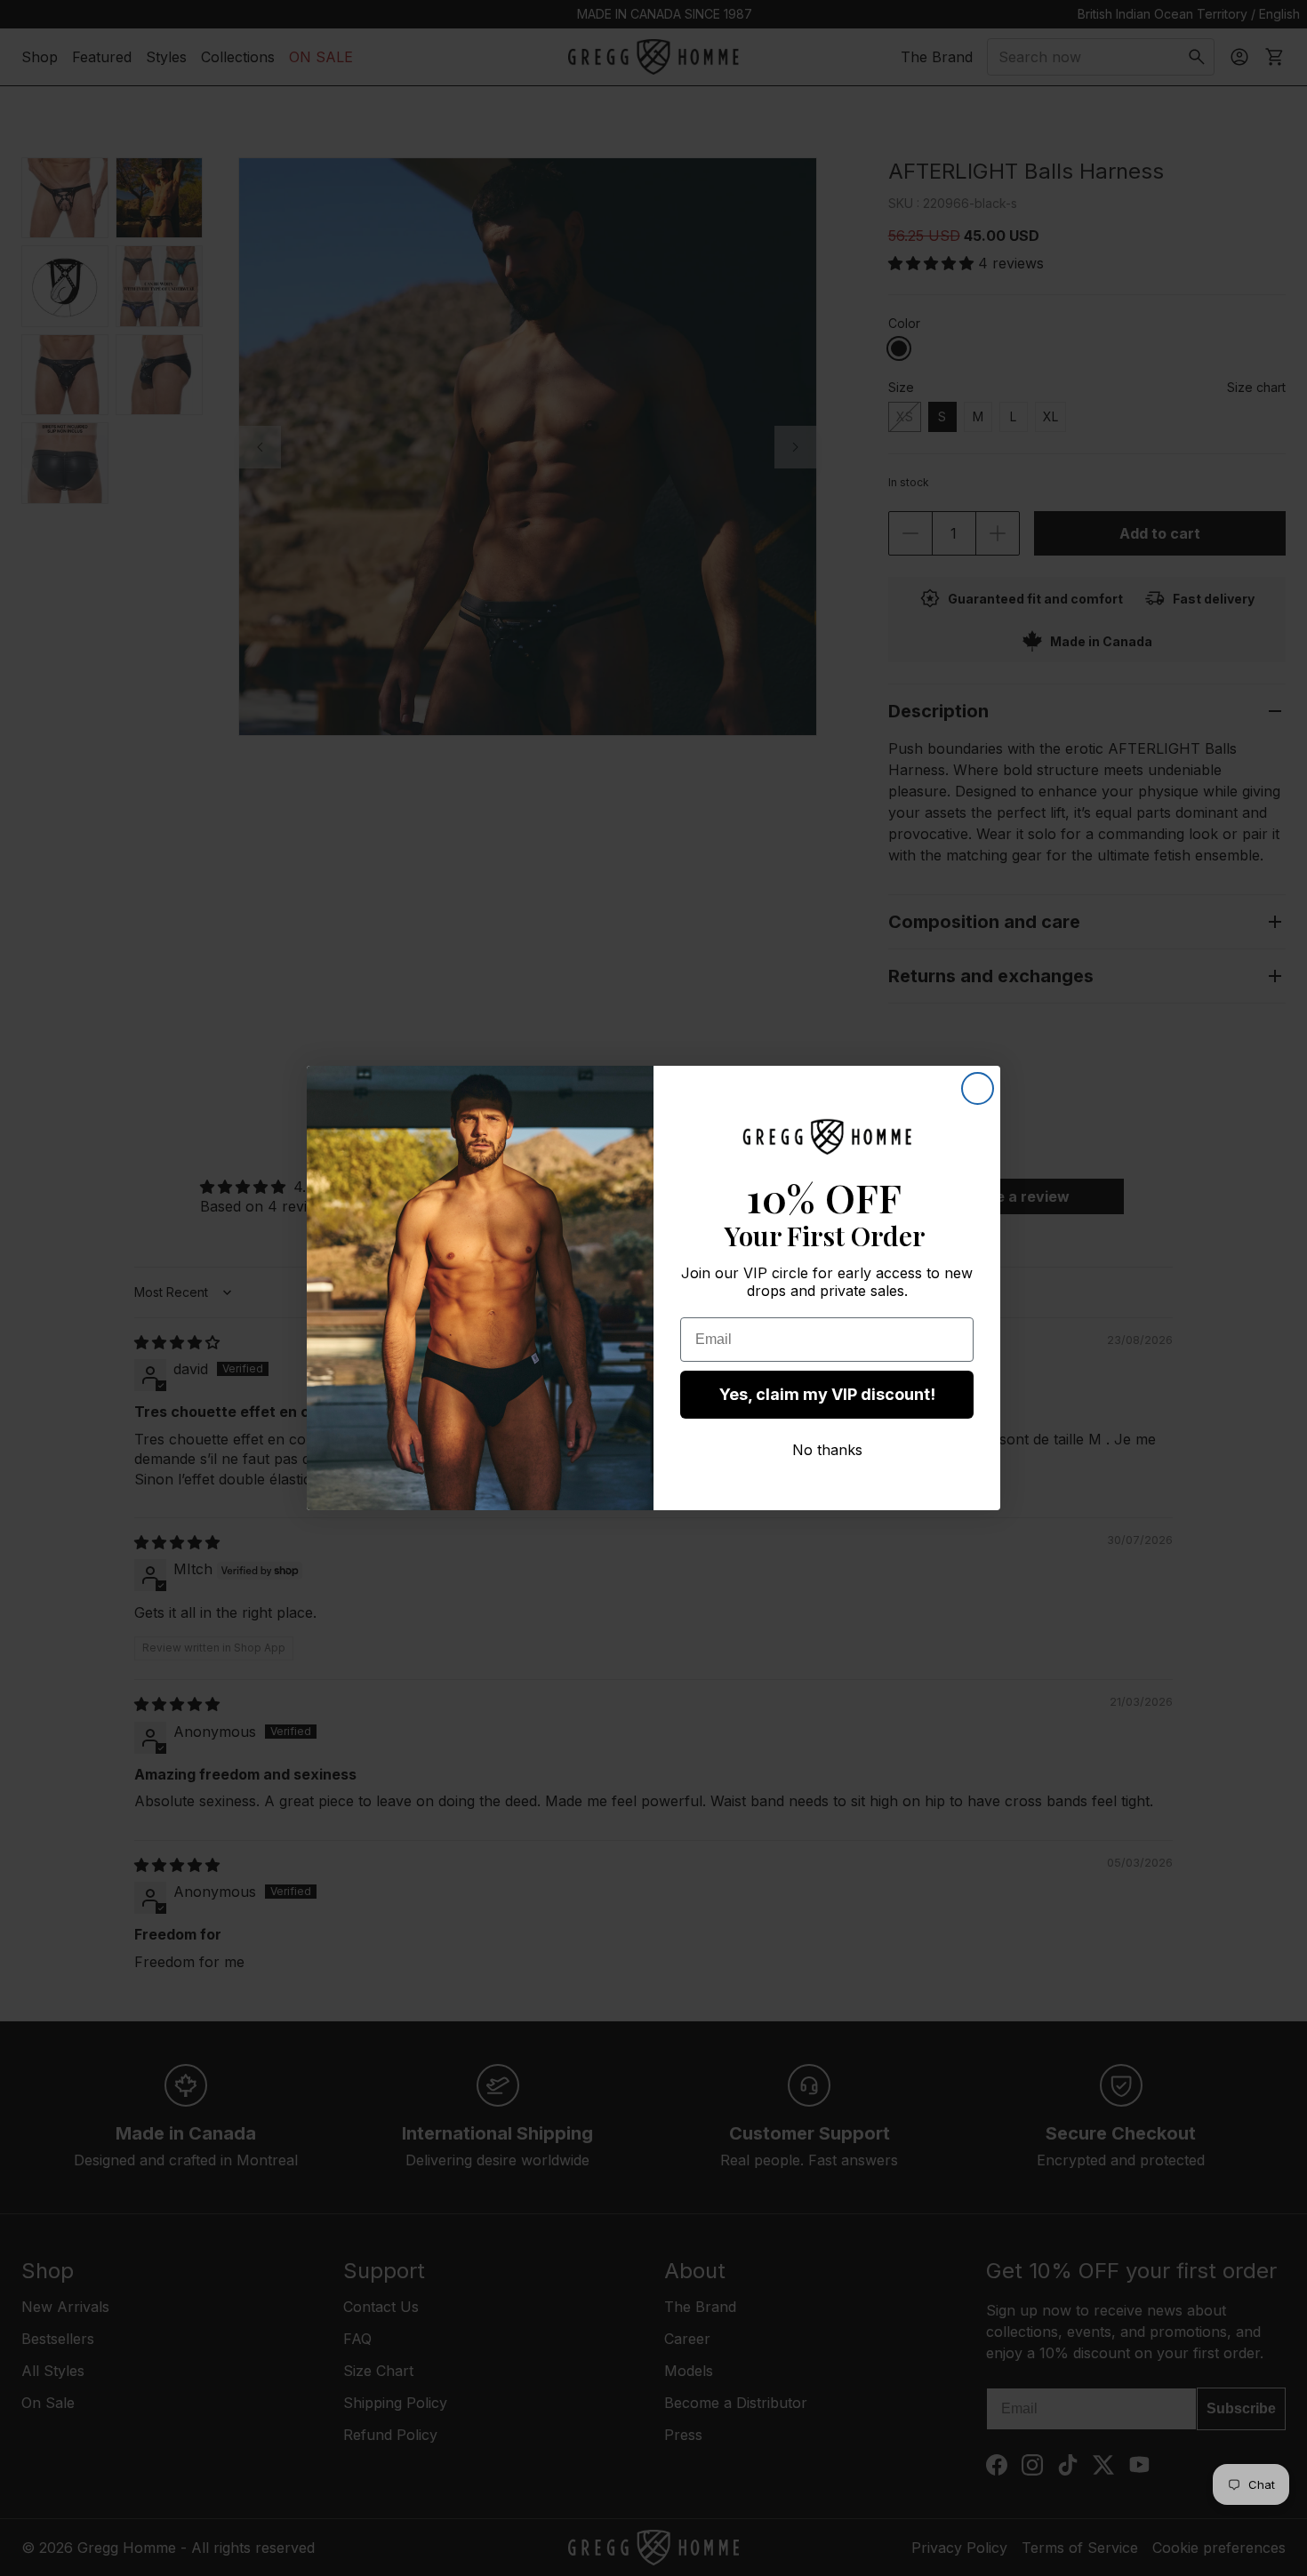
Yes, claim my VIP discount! (827, 1394)
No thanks (827, 1450)
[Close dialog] (978, 1088)
